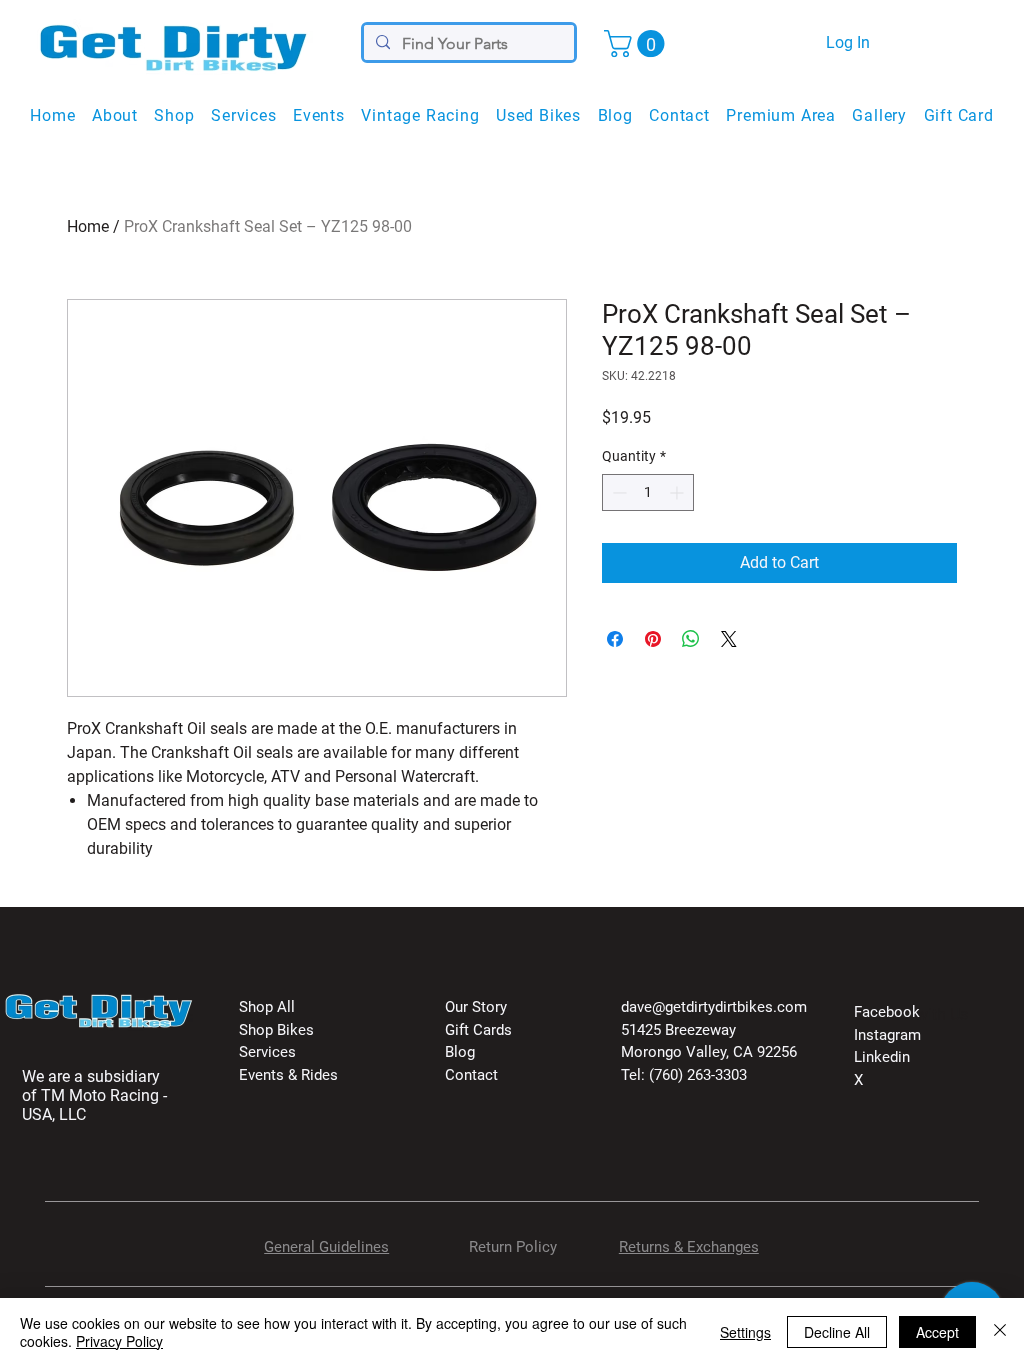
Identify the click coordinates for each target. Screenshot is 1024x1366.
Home (88, 226)
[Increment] (678, 492)
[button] (637, 43)
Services (267, 1052)
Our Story (476, 1007)
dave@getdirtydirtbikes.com (714, 1007)
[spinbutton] (648, 492)
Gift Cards (478, 1030)
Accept (937, 1332)
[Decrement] (617, 492)
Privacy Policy (119, 1341)
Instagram (887, 1035)
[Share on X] (729, 639)
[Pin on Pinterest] (653, 639)
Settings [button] (745, 1332)
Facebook (887, 1012)
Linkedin (882, 1057)
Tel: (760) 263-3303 (684, 1075)
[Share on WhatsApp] (691, 639)
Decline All (837, 1332)
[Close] (1000, 1332)
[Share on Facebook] (615, 639)
